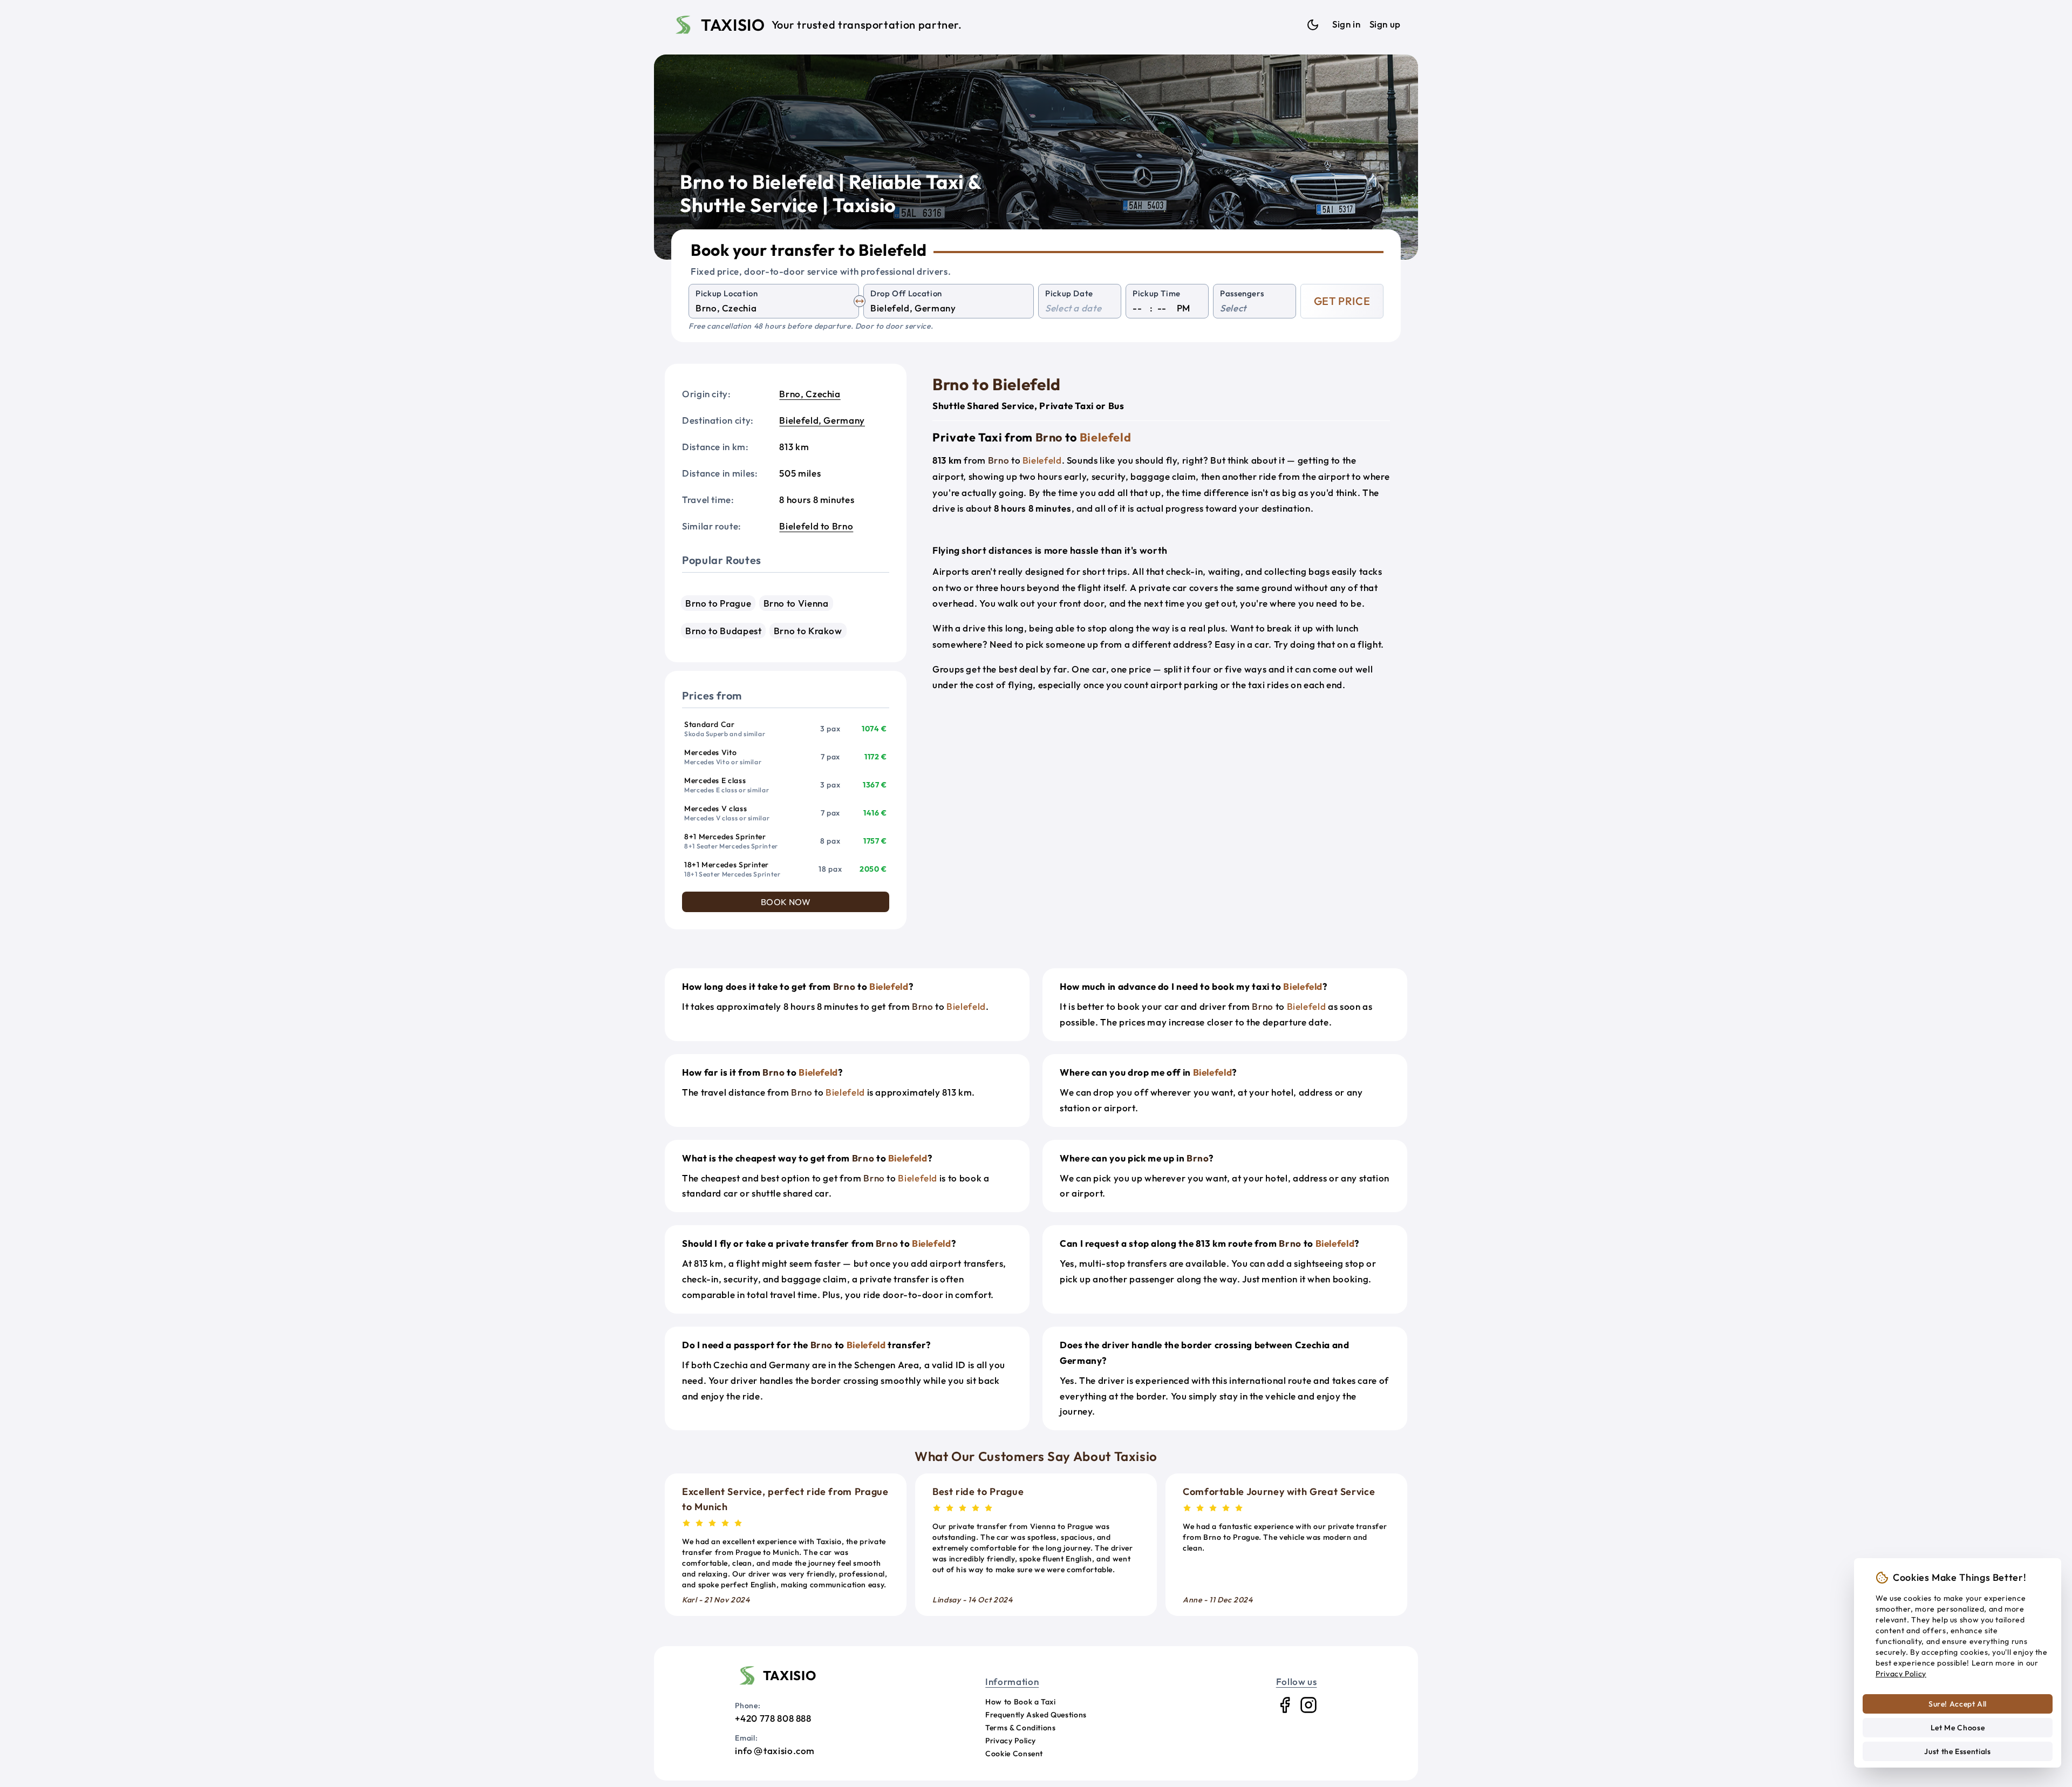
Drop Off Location (906, 293)
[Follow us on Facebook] (1285, 1705)
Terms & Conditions (1021, 1728)
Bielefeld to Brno (816, 526)
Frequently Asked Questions (1036, 1715)
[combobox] (774, 308)
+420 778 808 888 (773, 1718)
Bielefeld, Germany (822, 420)
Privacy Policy (1011, 1741)
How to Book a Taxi (1021, 1702)
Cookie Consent (1014, 1754)
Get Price (1342, 301)
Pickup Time (1157, 293)
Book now (786, 902)
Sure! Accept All (1958, 1704)
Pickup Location (727, 293)
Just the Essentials (1957, 1751)
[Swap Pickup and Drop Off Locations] (860, 301)
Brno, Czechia (810, 394)
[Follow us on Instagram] (1308, 1705)
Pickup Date (1069, 293)
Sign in (1346, 24)
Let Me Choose (1958, 1728)
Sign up (1385, 24)
